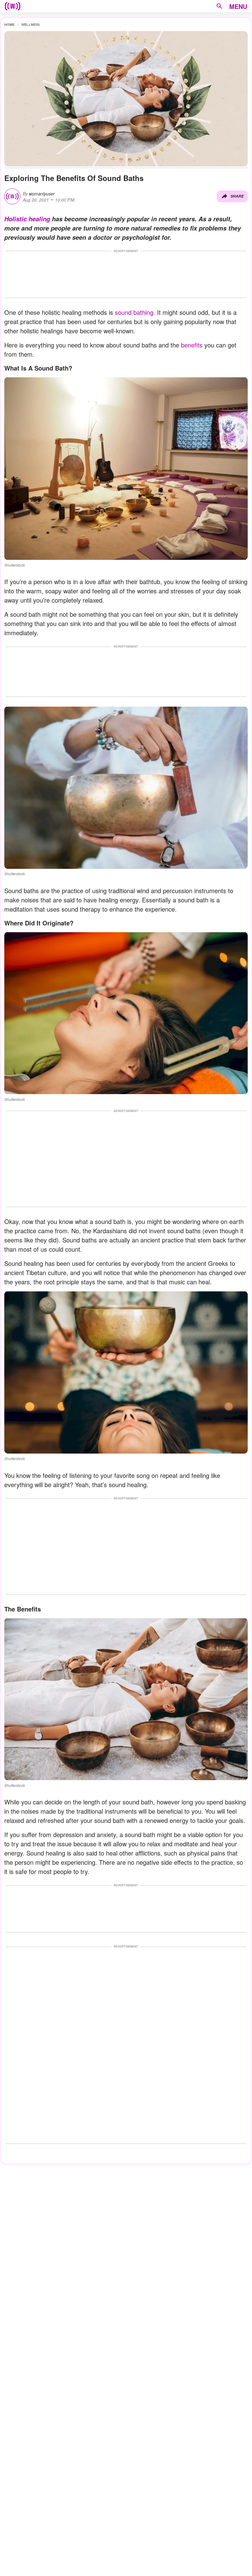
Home (9, 24)
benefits (192, 345)
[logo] (13, 6)
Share (237, 196)
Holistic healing (27, 219)
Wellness (30, 24)
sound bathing (134, 312)
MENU (238, 6)
